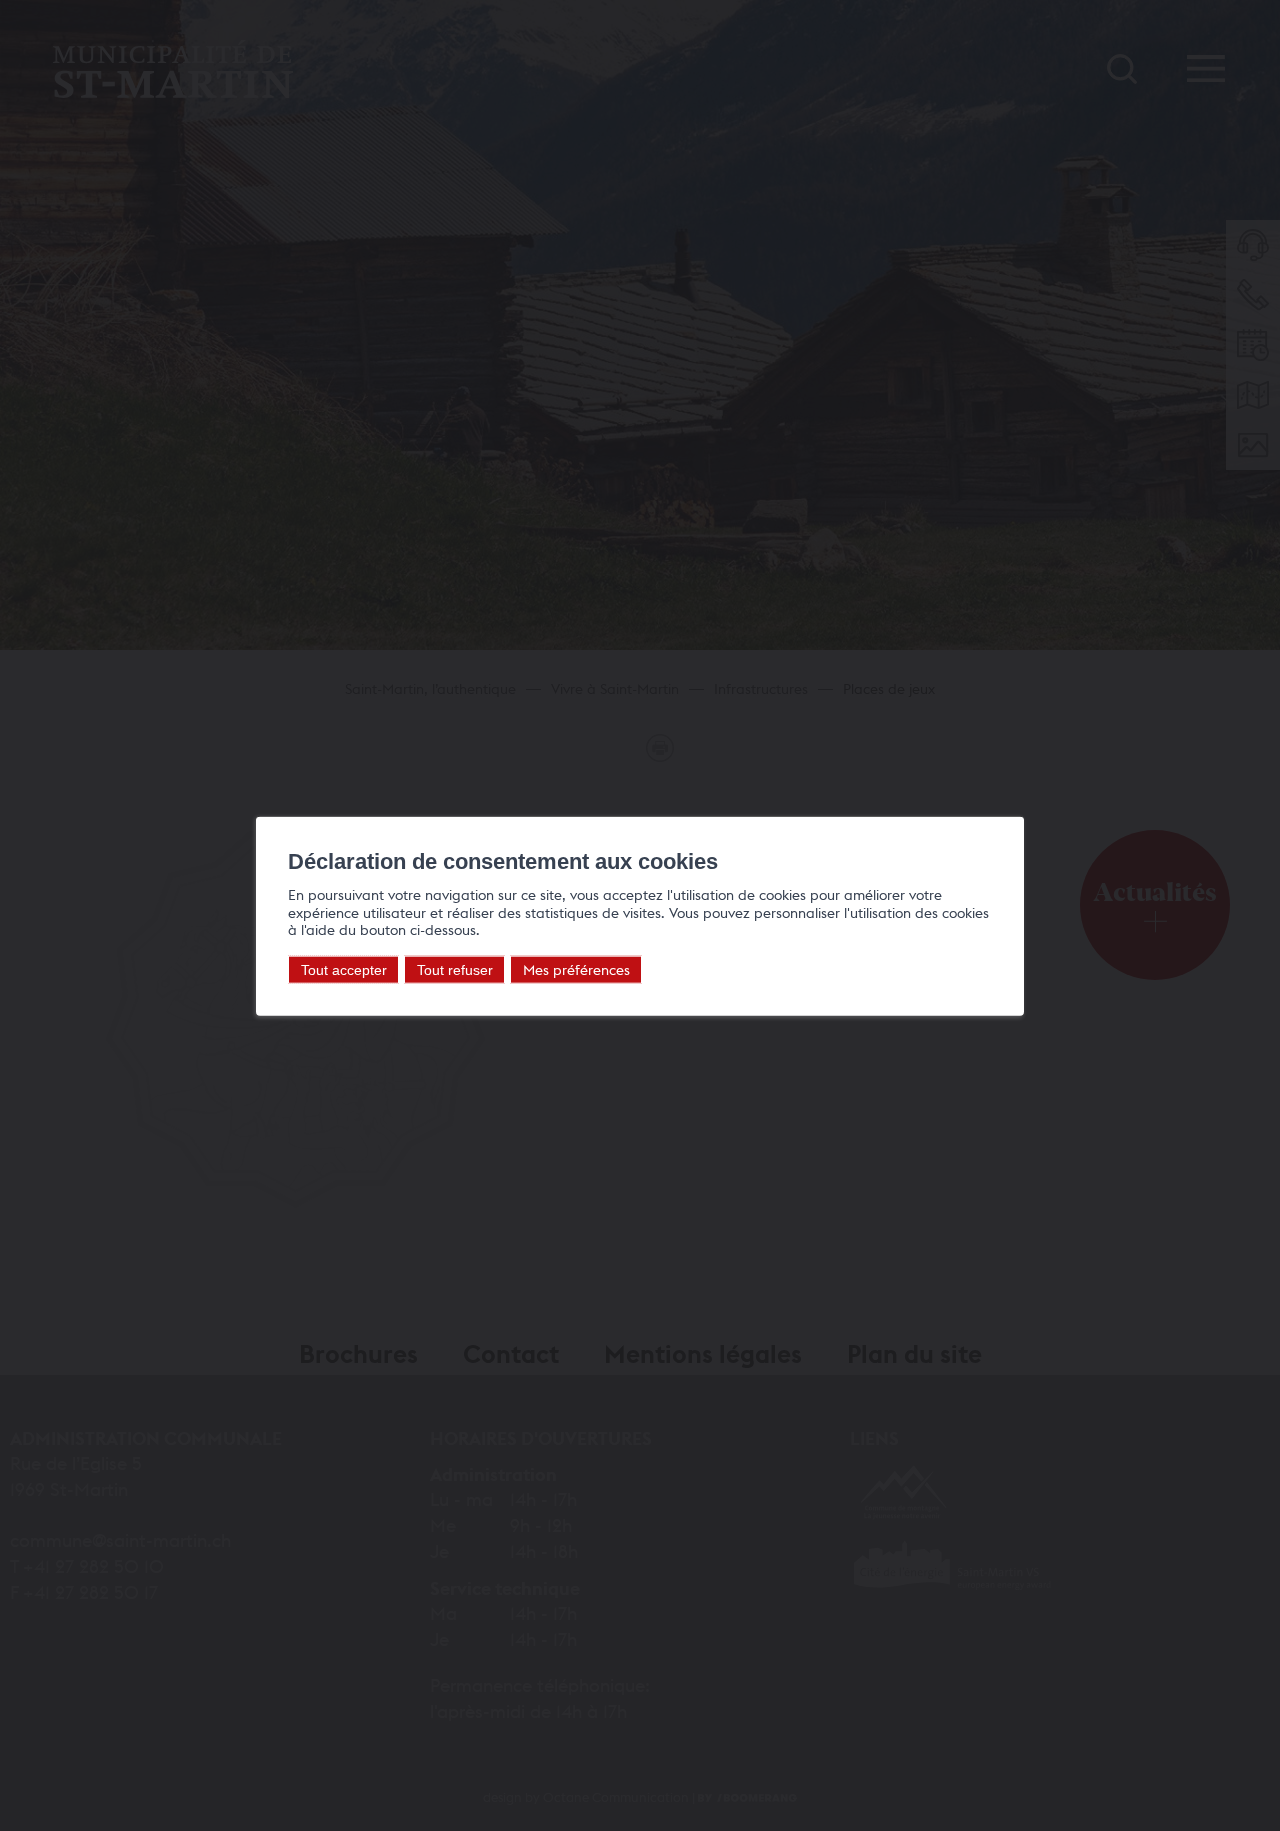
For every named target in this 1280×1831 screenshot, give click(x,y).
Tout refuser (455, 970)
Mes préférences (576, 969)
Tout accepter (344, 970)
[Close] (1006, 794)
